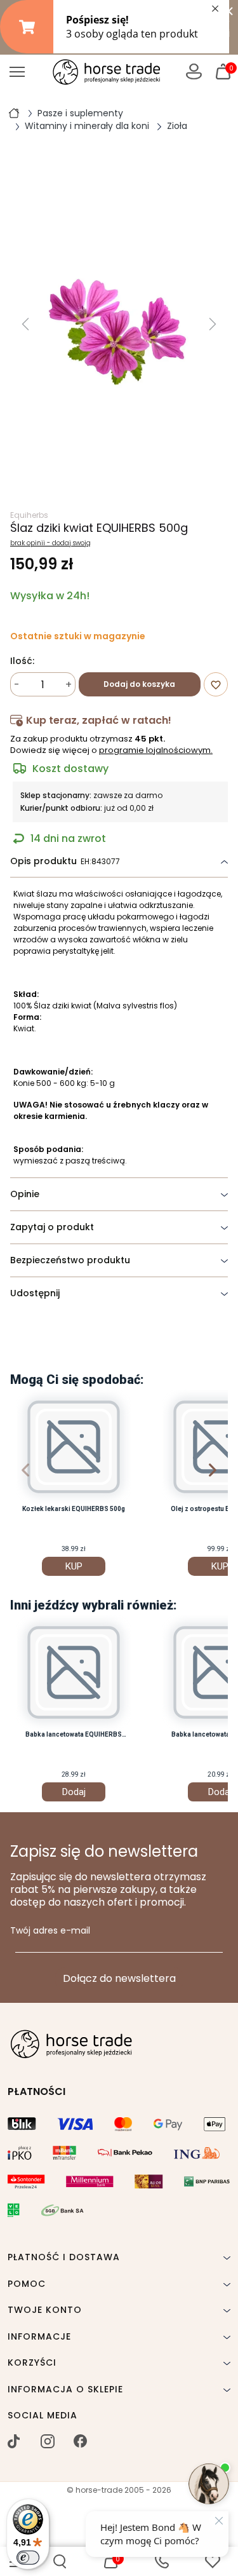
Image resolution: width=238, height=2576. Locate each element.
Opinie (25, 1194)
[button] (60, 2561)
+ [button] (69, 685)
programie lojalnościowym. (156, 750)
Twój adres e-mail (50, 1931)
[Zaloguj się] (194, 71)
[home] (14, 112)
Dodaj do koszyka (139, 684)
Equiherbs (29, 515)
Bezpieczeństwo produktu (70, 1260)
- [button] (17, 685)
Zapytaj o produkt (52, 1227)
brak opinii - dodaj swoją (50, 543)
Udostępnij (35, 1293)
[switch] (28, 2558)
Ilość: (22, 661)
